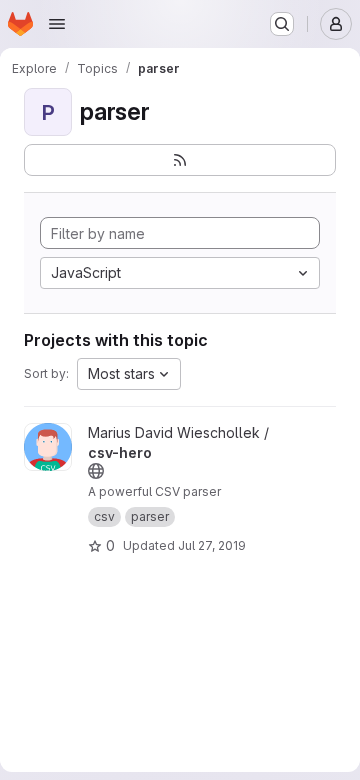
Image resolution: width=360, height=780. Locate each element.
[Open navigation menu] (57, 24)
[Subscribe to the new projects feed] (180, 160)
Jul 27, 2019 (212, 545)
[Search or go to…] (282, 24)
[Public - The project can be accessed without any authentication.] (96, 471)
